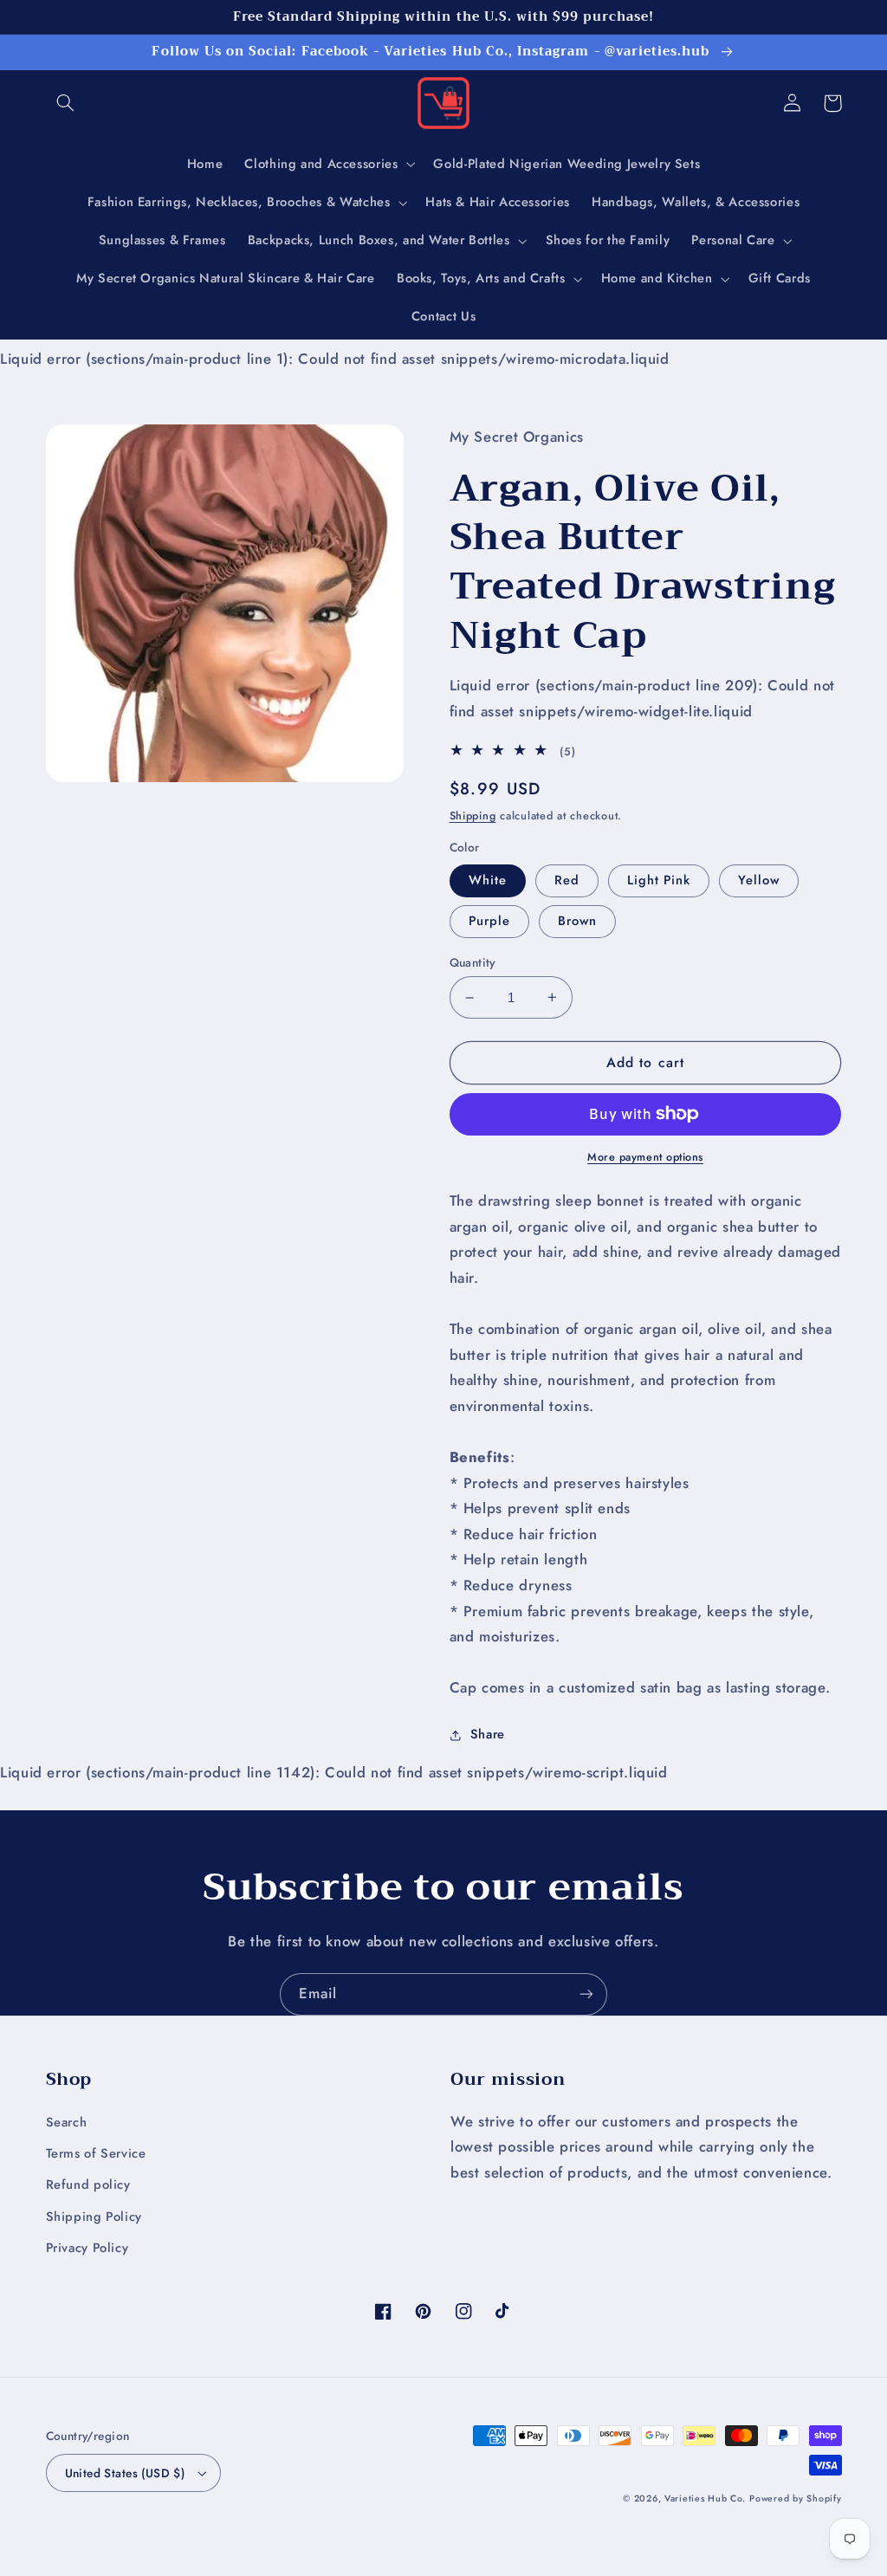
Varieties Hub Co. (705, 2498)
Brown (577, 921)
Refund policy (88, 2184)
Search (67, 2122)
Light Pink (659, 880)
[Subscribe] (586, 1994)
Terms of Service (96, 2153)
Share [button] (488, 1734)
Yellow (759, 880)
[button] (66, 103)
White (488, 880)
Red (567, 880)
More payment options (645, 1157)
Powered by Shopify (795, 2498)
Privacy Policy (87, 2248)
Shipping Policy (94, 2217)
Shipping (473, 816)
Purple (489, 921)
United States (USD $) (125, 2473)
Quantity (473, 962)
